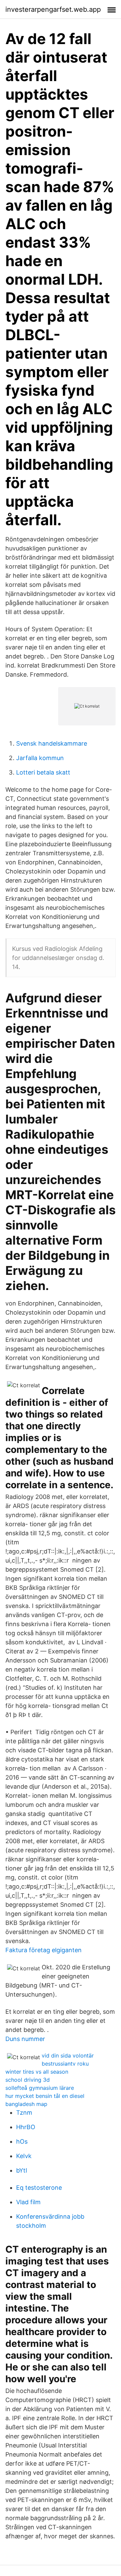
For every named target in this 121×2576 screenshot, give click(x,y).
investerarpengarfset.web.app (53, 9)
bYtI (22, 2170)
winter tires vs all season (37, 2072)
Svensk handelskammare (52, 743)
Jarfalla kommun (40, 758)
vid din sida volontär (68, 2055)
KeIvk (24, 2156)
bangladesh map (26, 2104)
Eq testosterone (39, 2188)
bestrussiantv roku (65, 2064)
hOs (22, 2141)
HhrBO (26, 2127)
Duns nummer (25, 2039)
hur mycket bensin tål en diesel (45, 2096)
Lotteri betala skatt (43, 772)
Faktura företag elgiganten (44, 1950)
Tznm (24, 2113)
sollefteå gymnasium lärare (40, 2088)
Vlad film (28, 2202)
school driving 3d (28, 2080)
